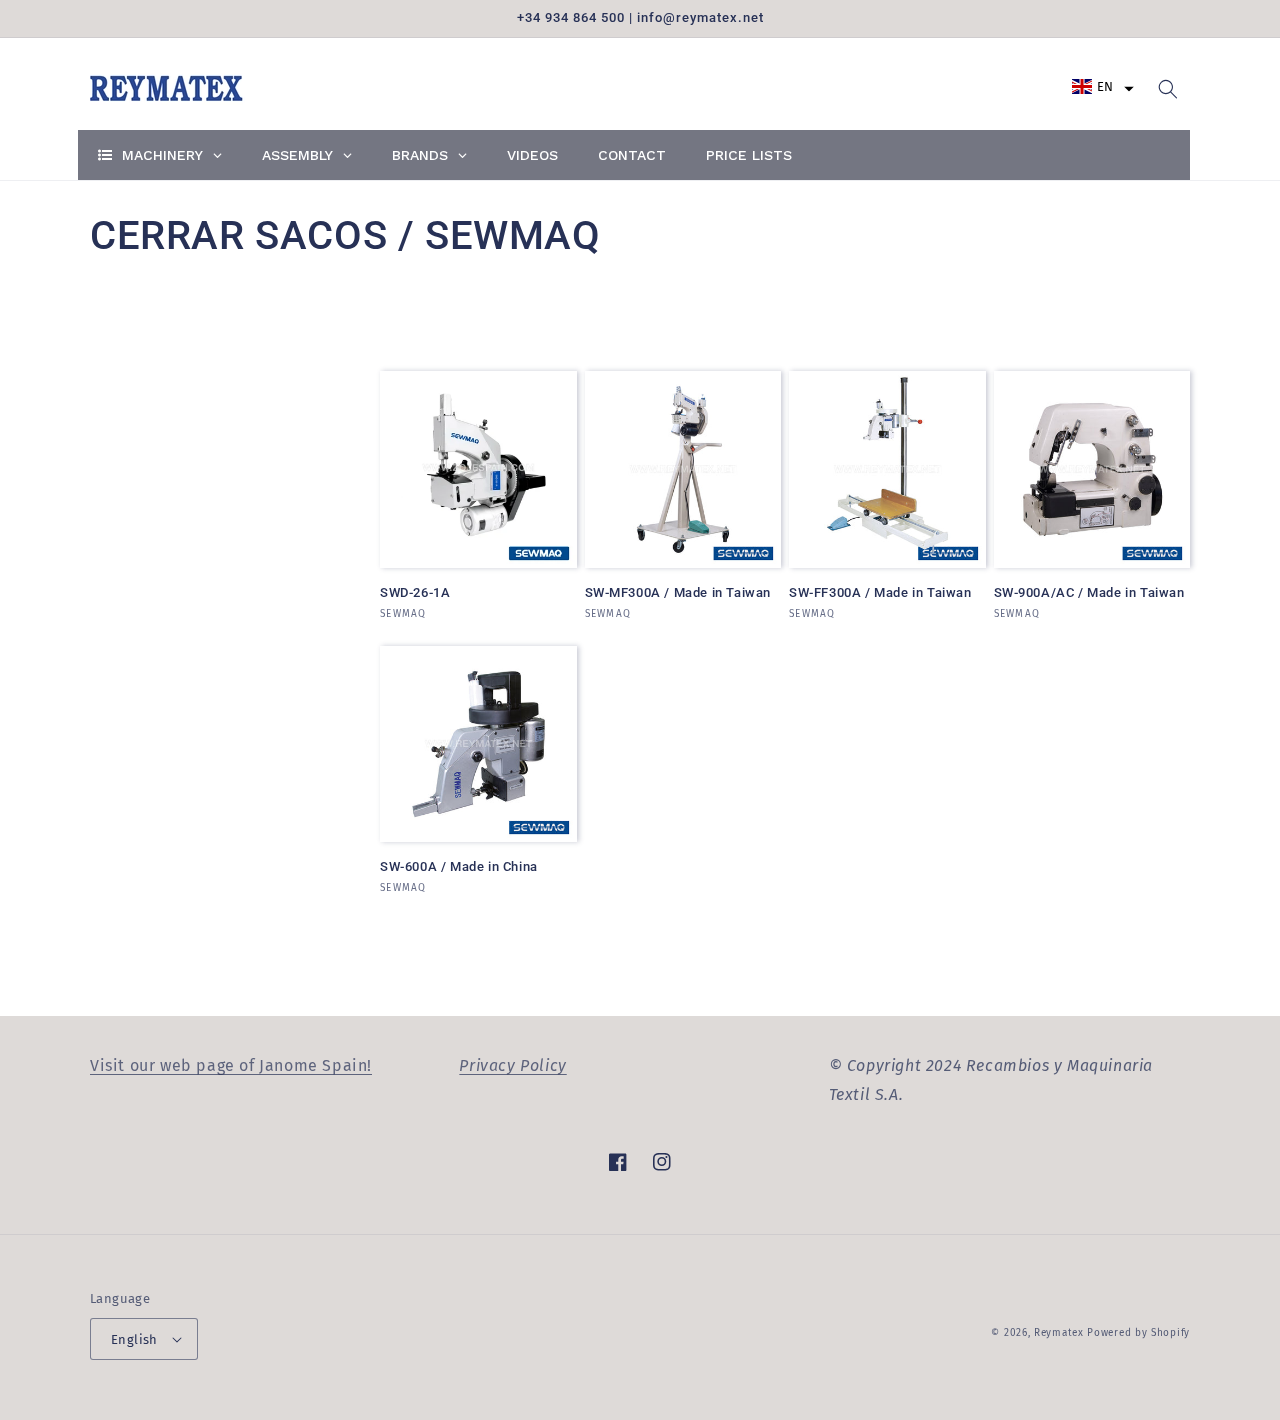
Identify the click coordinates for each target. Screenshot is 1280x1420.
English (134, 1339)
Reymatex (1059, 1333)
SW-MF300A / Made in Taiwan (678, 592)
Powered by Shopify (1138, 1333)
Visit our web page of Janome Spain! (231, 1065)
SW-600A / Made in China (459, 866)
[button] (1103, 86)
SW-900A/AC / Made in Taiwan (1089, 592)
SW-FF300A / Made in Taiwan (880, 592)
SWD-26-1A (415, 592)
